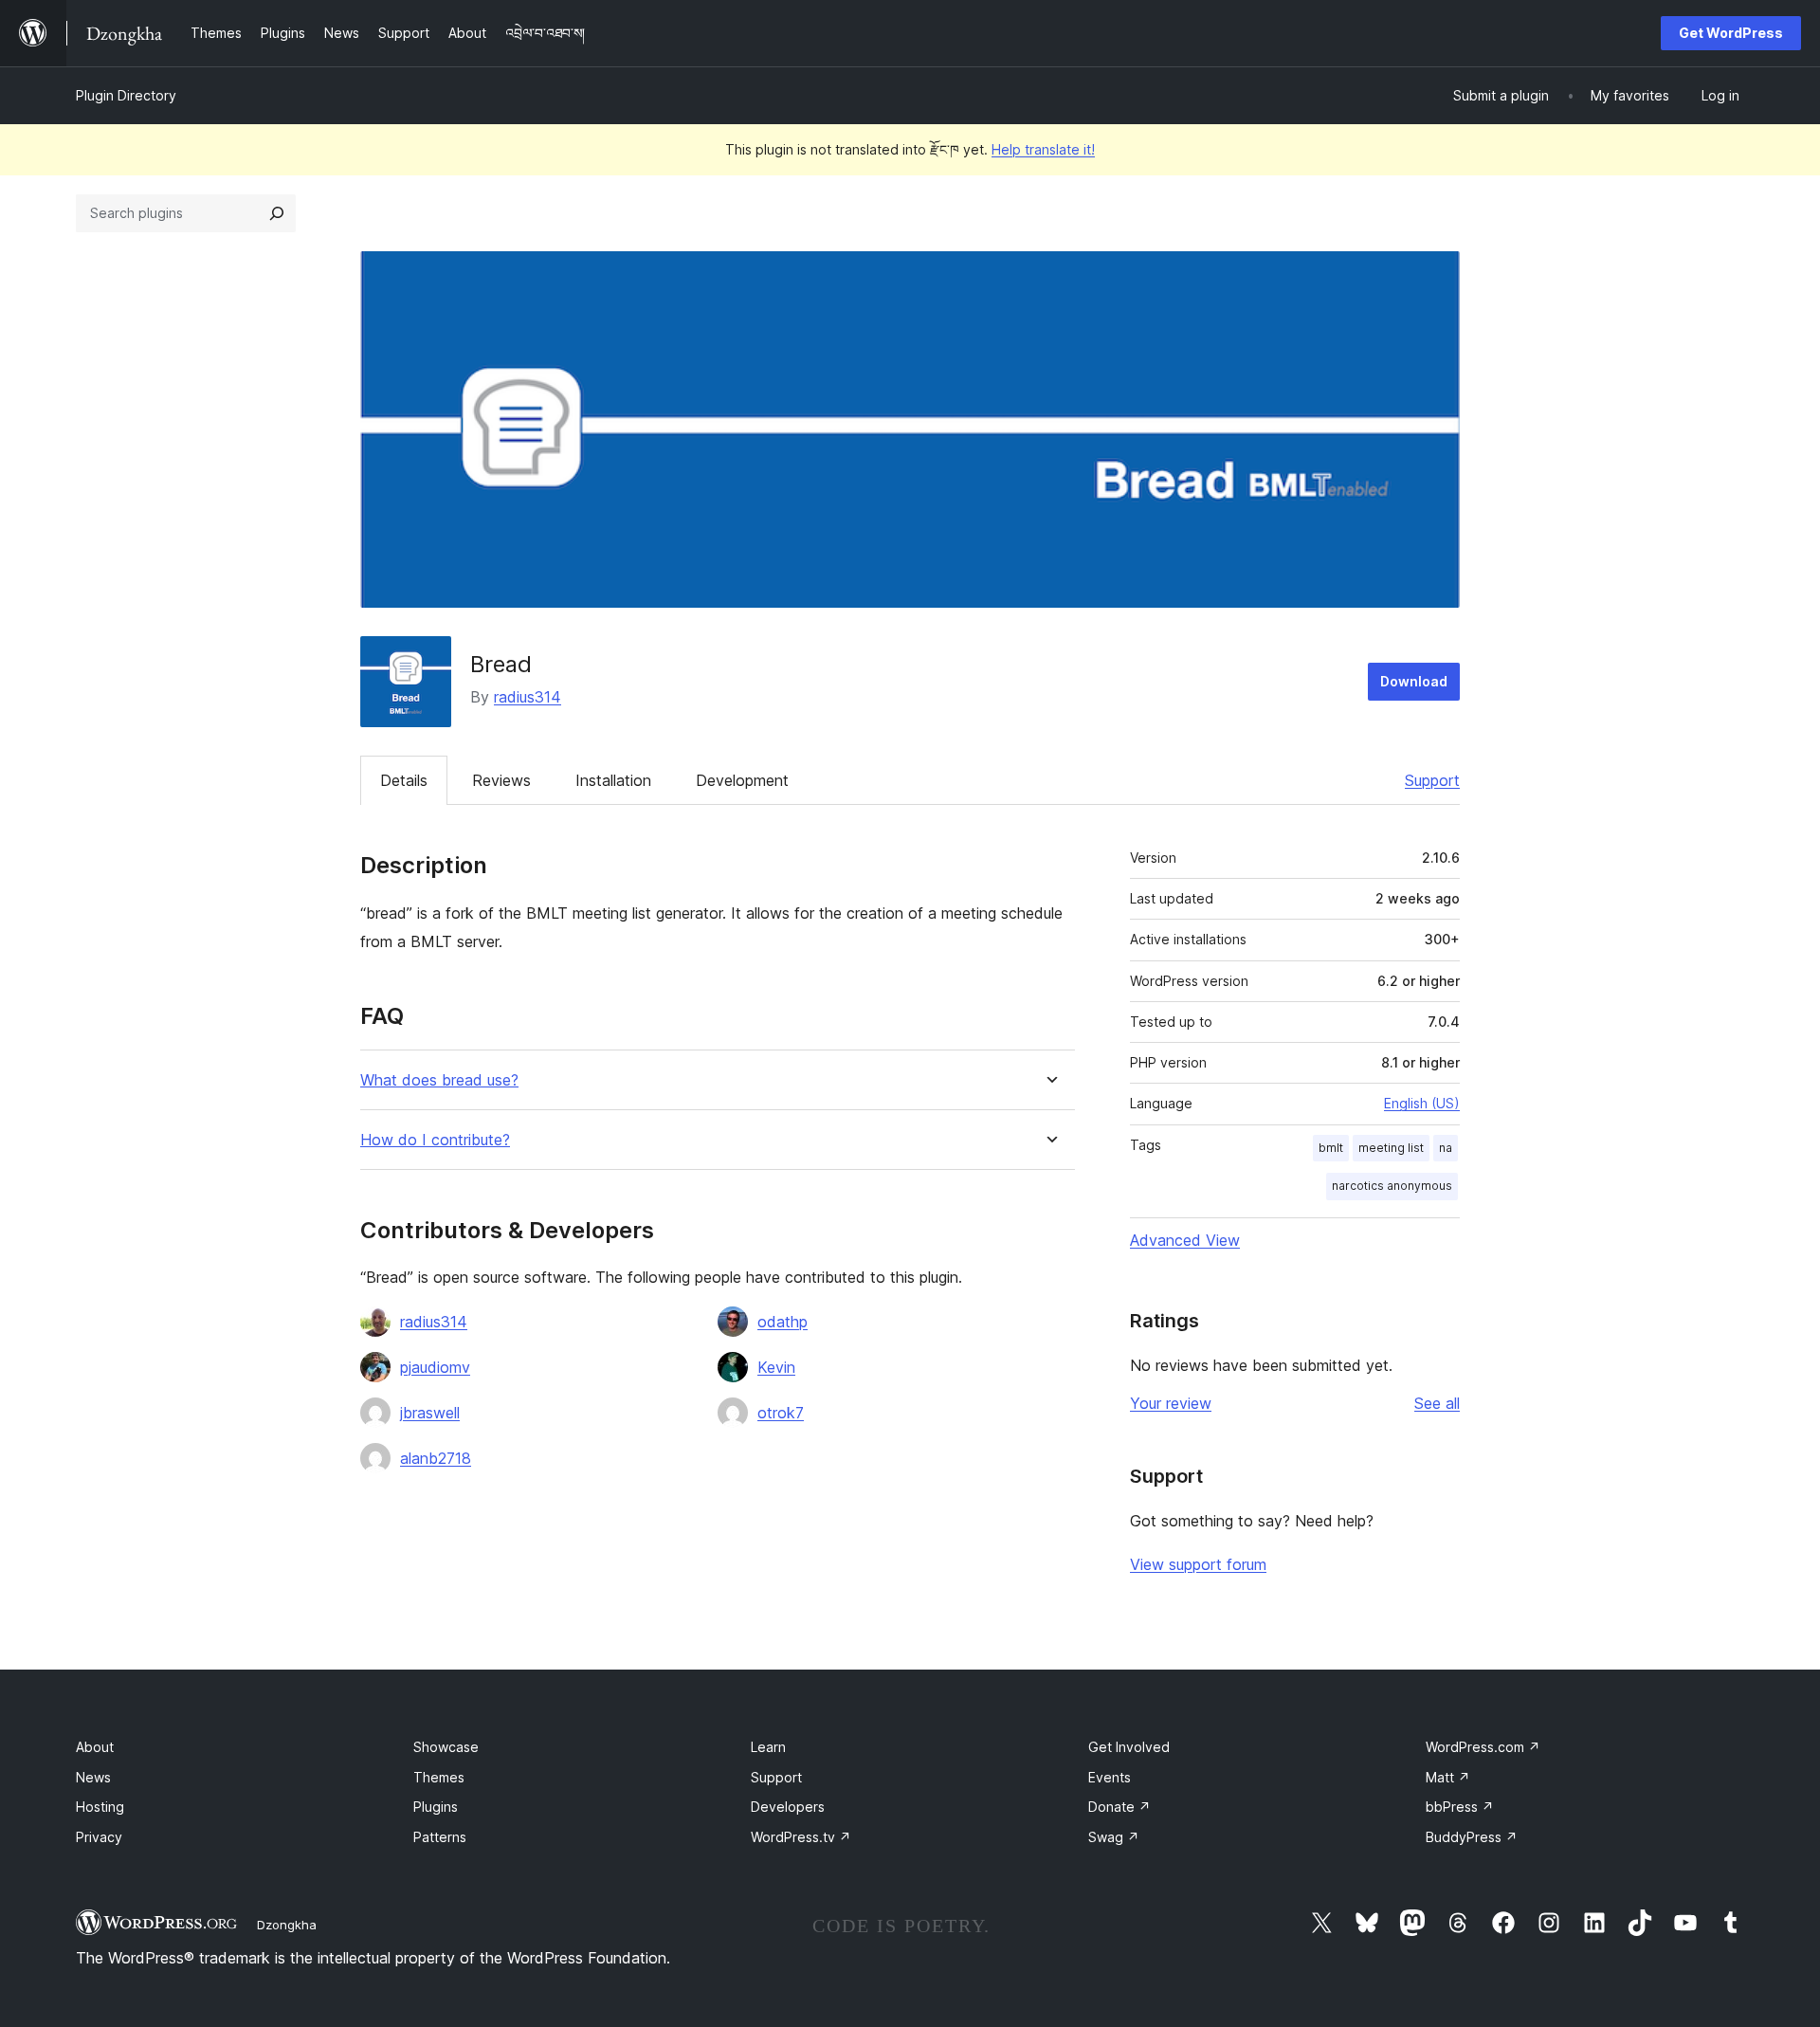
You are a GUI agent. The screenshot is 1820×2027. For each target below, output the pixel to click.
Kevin (776, 1367)
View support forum (1198, 1564)
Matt (1448, 1777)
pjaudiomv (435, 1367)
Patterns (440, 1837)
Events (1110, 1777)
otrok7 (781, 1413)
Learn (768, 1747)
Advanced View (1185, 1240)
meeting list (1391, 1148)
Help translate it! (1043, 149)
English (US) (1422, 1103)
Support (1432, 780)
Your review (1171, 1403)
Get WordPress (1731, 33)
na (1446, 1148)
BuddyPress (1472, 1837)
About (95, 1747)
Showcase (446, 1747)
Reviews (501, 780)
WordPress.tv (801, 1837)
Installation (613, 780)
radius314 (528, 697)
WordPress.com (1483, 1747)
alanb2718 (436, 1458)
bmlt (1331, 1148)
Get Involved (1129, 1747)
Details (404, 780)
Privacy (99, 1837)
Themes (439, 1777)
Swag (1114, 1837)
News (93, 1777)
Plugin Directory (126, 95)
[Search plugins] (277, 213)
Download (1414, 681)
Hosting (100, 1807)
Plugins (436, 1807)
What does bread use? (439, 1080)
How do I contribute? (435, 1140)
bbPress (1460, 1807)
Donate (1119, 1807)
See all (1437, 1403)
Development (742, 780)
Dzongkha (287, 1925)
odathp (783, 1322)
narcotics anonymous (1392, 1186)
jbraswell (430, 1413)
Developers (788, 1807)
